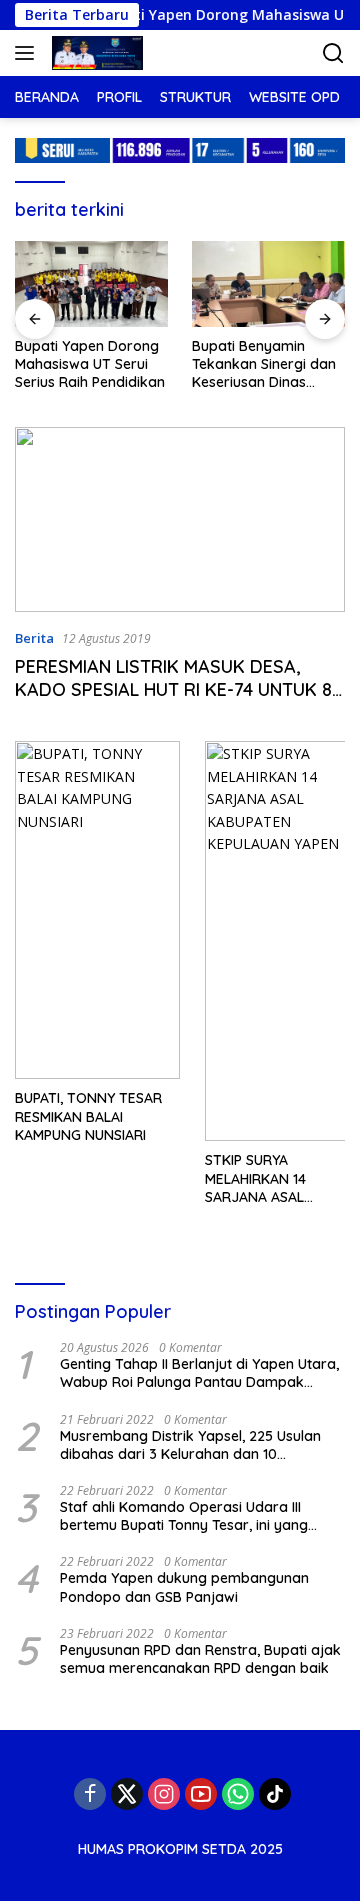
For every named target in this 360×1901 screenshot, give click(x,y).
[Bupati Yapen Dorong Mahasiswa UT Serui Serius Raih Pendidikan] (91, 284)
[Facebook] (90, 1794)
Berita (34, 638)
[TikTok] (275, 1794)
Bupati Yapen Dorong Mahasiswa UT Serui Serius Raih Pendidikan (90, 364)
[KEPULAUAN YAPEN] (95, 53)
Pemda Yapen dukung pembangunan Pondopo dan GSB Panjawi (184, 1587)
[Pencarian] (333, 53)
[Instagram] (164, 1794)
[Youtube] (201, 1794)
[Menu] (28, 53)
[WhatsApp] (238, 1794)
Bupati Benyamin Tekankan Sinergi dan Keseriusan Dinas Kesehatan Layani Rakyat (264, 364)
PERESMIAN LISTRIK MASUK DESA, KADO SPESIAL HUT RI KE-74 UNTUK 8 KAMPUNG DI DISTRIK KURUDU (173, 690)
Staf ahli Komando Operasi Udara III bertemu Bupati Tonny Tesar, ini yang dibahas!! (184, 1516)
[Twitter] (127, 1794)
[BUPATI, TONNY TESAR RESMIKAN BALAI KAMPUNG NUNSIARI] (97, 910)
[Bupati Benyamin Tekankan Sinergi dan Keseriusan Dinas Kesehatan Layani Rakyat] (268, 284)
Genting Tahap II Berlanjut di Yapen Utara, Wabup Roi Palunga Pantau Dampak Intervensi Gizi (199, 1373)
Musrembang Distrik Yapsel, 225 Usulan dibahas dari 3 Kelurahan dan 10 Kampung (190, 1445)
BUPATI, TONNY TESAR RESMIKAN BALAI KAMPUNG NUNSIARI (88, 1116)
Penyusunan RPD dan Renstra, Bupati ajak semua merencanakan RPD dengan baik (200, 1659)
